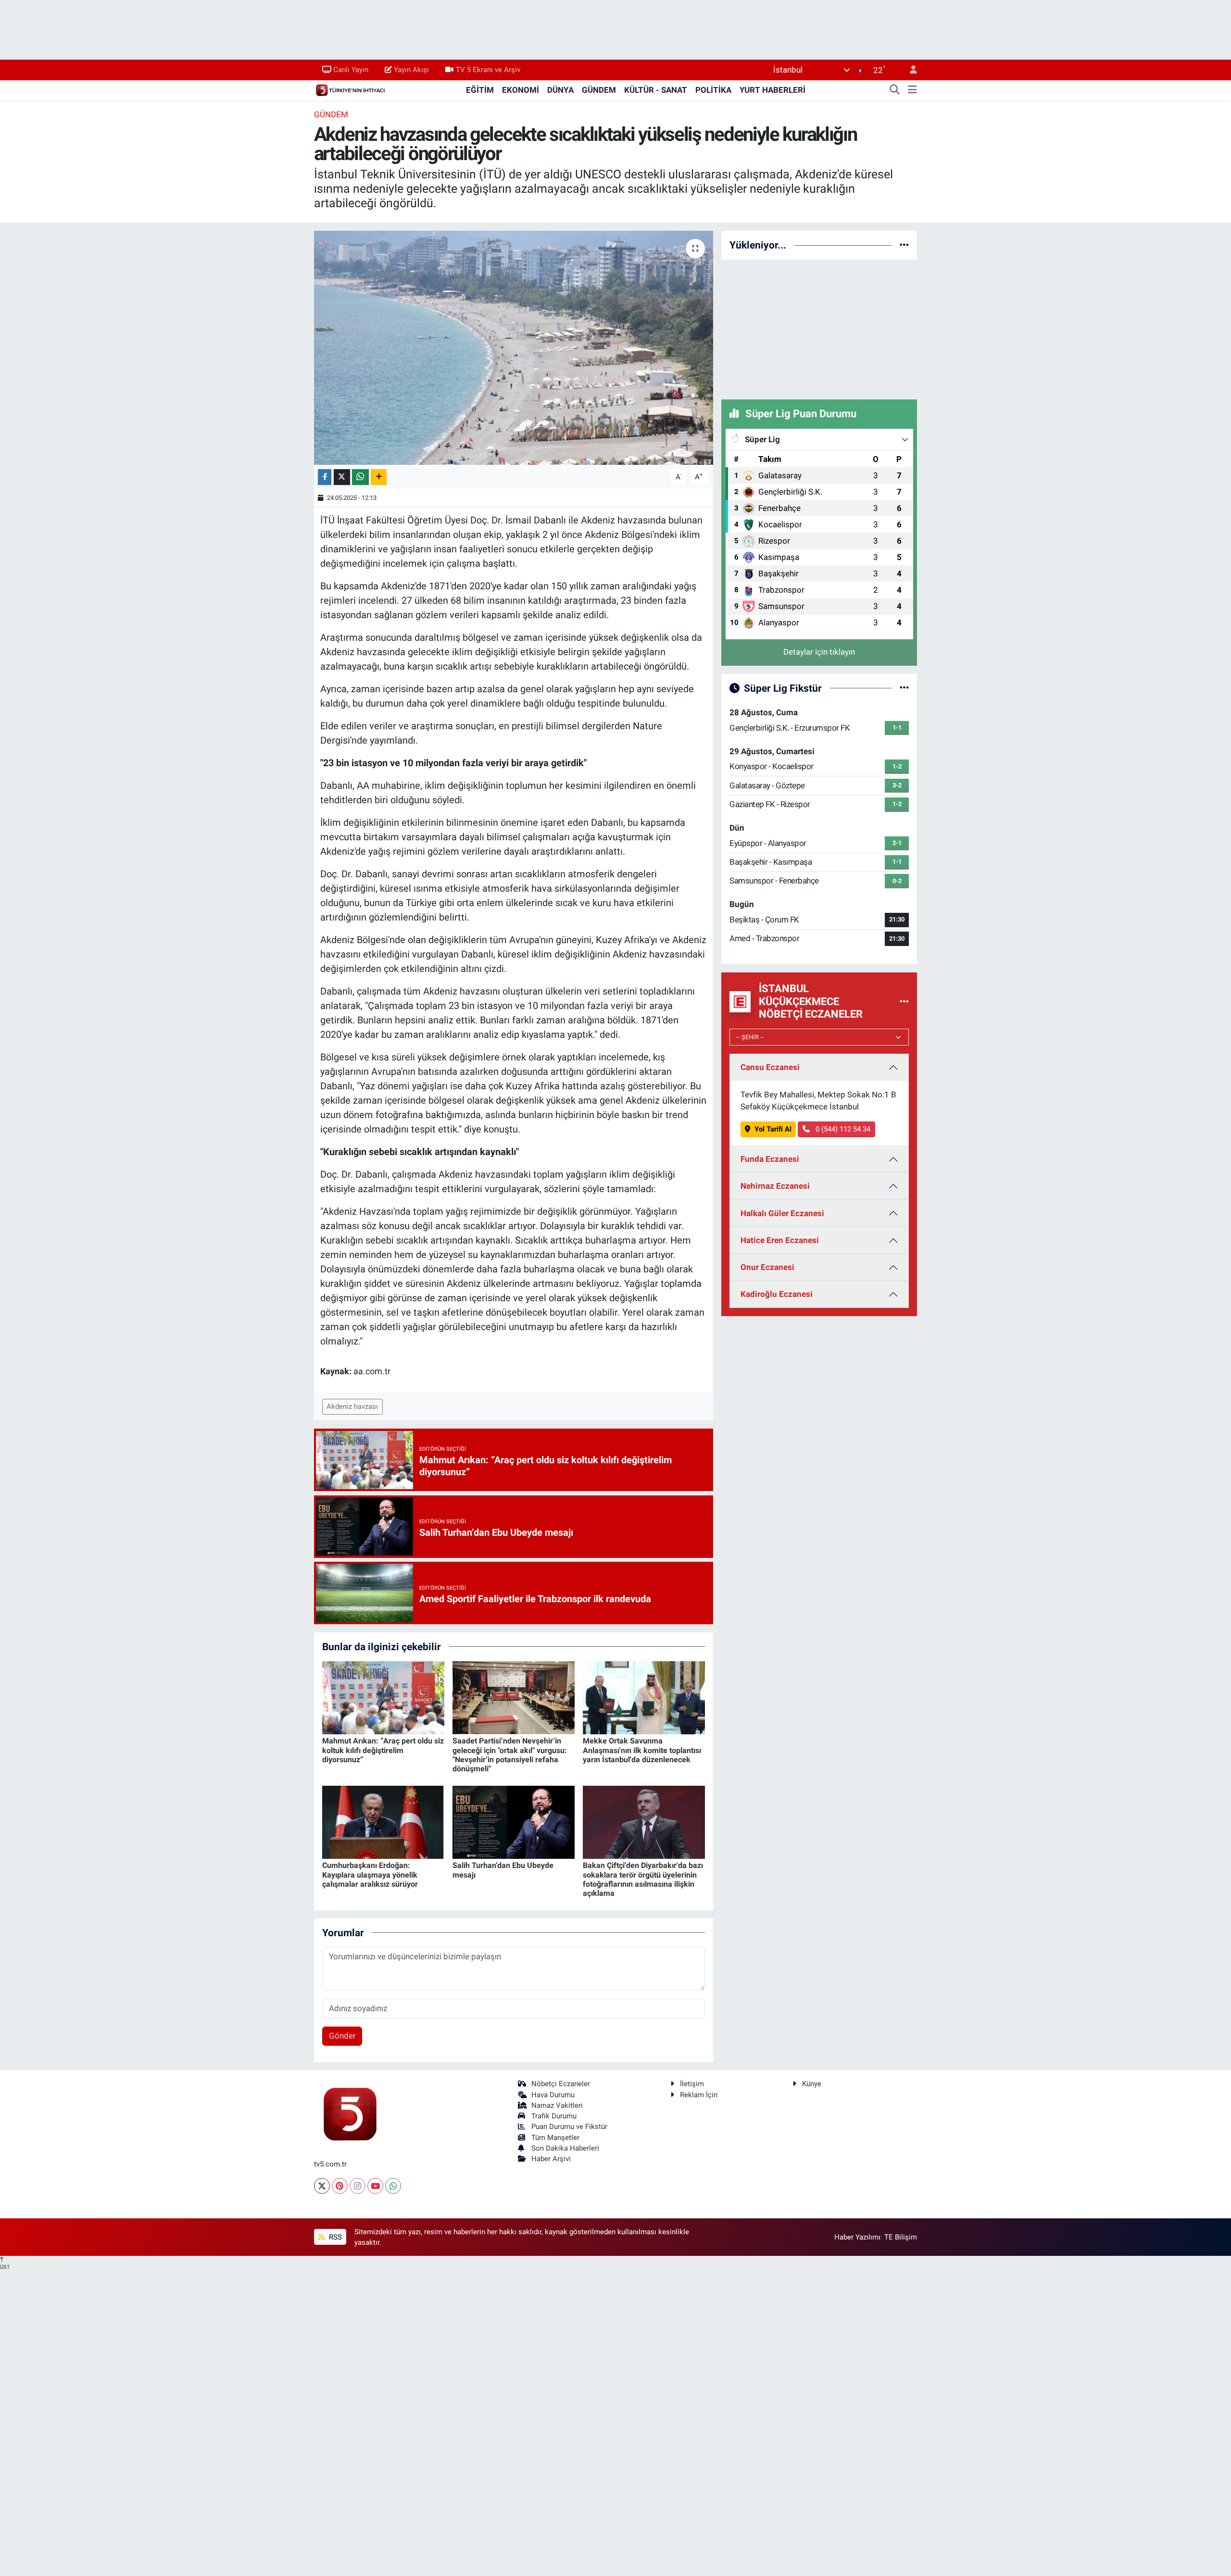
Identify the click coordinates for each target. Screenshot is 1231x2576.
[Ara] (895, 90)
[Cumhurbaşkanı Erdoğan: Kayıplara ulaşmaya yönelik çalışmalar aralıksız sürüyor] (383, 1821)
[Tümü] (904, 245)
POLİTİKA (713, 90)
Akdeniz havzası (352, 1406)
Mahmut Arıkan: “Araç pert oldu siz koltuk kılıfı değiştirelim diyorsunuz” (383, 1750)
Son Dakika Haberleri (565, 2148)
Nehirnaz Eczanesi (775, 1186)
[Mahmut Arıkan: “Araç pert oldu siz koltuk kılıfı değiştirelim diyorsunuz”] (383, 1697)
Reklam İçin (699, 2095)
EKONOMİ (521, 90)
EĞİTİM (480, 90)
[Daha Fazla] (379, 477)
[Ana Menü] (912, 90)
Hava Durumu (553, 2095)
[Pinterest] (340, 2186)
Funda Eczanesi (770, 1159)
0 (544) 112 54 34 (842, 1129)
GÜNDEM (599, 90)
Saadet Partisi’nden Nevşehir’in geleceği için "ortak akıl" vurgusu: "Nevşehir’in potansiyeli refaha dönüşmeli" (510, 1755)
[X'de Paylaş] (342, 477)
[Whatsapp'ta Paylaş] (360, 477)
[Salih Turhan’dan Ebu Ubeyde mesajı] (514, 1821)
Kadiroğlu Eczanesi (777, 1294)
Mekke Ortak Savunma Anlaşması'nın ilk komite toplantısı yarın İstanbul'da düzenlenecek (642, 1750)
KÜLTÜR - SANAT (656, 90)
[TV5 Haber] (350, 89)
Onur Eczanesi (767, 1267)
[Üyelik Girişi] (909, 70)
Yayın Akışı (411, 70)
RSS (334, 2237)
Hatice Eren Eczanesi (780, 1240)
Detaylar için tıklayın (819, 652)
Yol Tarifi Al (773, 1129)
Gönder (342, 2036)
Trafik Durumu (554, 2116)
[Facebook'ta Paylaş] (325, 477)
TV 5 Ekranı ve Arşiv (488, 70)
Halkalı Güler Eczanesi (782, 1213)
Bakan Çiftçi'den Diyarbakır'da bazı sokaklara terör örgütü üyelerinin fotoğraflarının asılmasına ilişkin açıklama (643, 1879)
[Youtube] (375, 2186)
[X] (322, 2186)
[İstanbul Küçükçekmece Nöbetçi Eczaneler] (904, 1001)
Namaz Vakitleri (557, 2105)
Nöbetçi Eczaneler (561, 2084)
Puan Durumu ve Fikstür (569, 2127)
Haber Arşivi (551, 2159)
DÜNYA (560, 90)
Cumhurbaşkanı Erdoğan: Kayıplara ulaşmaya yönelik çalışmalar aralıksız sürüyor (370, 1874)
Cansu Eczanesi (770, 1067)
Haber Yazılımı (857, 2237)
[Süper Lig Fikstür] (904, 688)
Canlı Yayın (351, 70)
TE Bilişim (901, 2237)
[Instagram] (358, 2186)
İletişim (692, 2084)
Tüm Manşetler (555, 2138)
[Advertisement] (819, 328)
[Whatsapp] (393, 2186)
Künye (812, 2084)
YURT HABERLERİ (773, 90)
